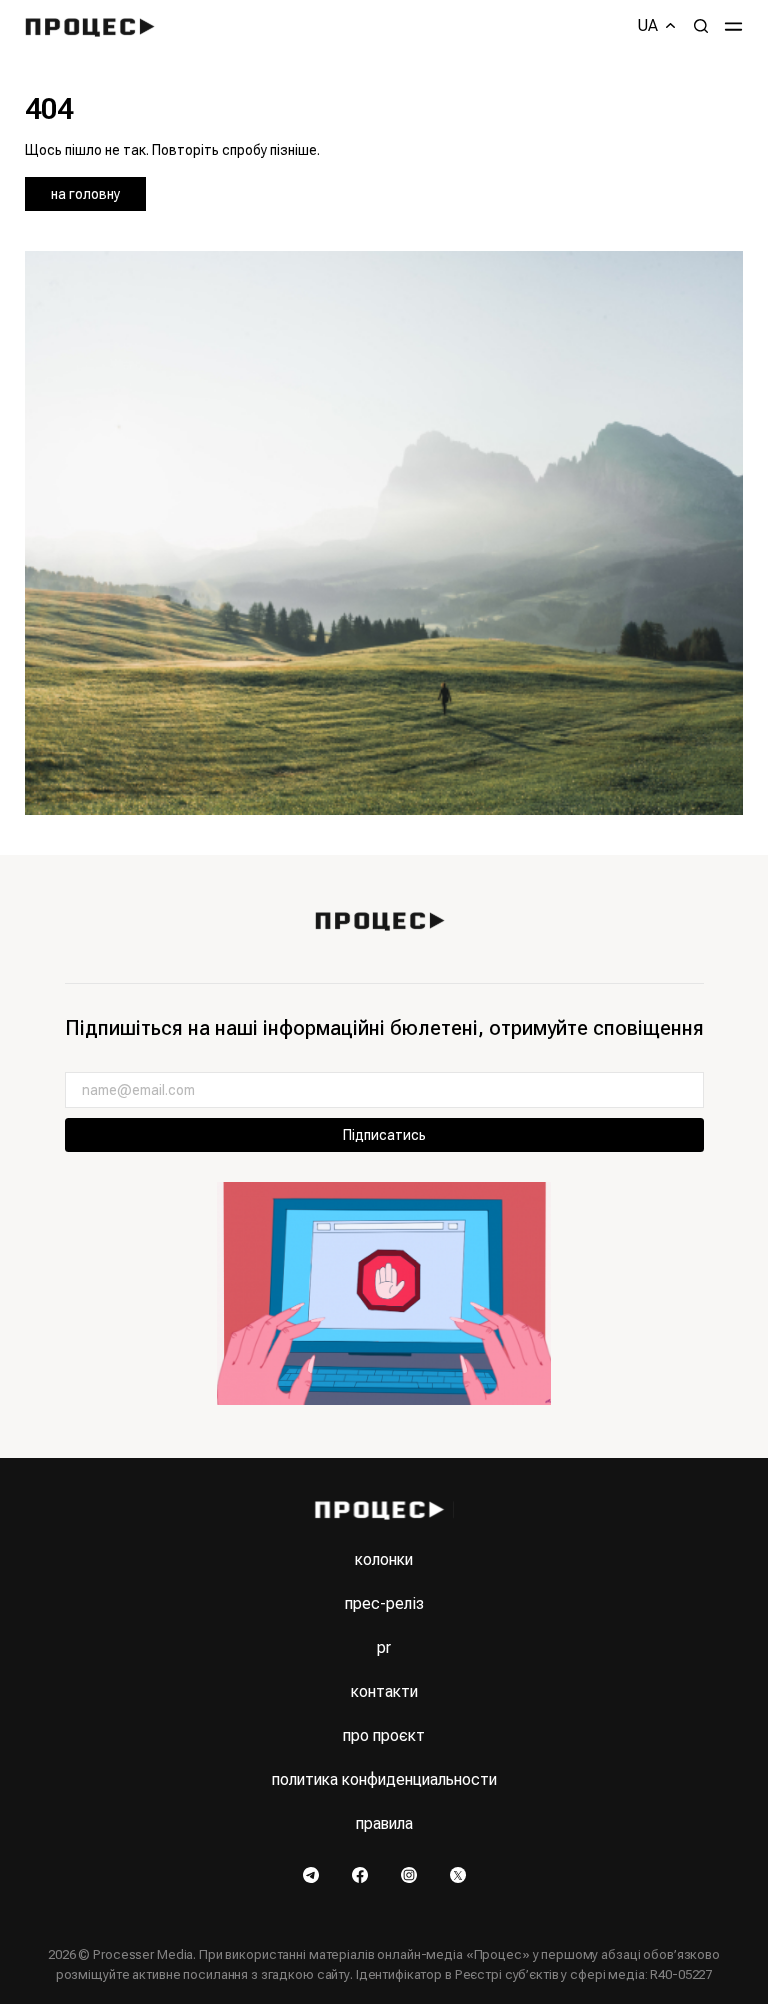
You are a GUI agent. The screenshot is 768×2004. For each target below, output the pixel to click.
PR (384, 1647)
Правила (384, 1823)
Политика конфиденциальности (384, 1779)
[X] (458, 1874)
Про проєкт (384, 1735)
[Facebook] (361, 1874)
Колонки (384, 1559)
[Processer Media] (94, 26)
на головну (85, 194)
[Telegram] (312, 1874)
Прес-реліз (384, 1603)
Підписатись (384, 1135)
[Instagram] (410, 1874)
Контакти (384, 1691)
